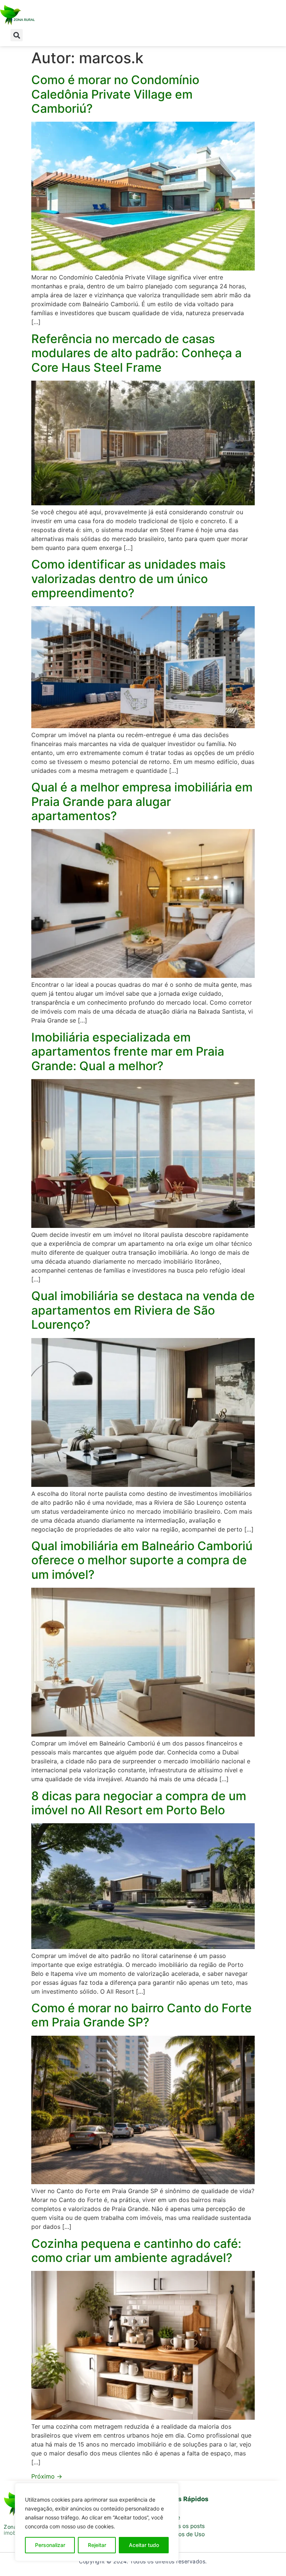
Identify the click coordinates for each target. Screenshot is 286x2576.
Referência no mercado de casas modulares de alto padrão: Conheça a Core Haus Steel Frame (136, 353)
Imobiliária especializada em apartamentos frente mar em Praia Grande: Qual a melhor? (128, 1052)
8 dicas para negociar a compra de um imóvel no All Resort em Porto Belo (139, 1803)
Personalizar (50, 2545)
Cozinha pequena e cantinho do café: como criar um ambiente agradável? (136, 2251)
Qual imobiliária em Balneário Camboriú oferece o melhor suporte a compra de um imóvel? (142, 1560)
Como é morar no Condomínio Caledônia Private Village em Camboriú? (115, 94)
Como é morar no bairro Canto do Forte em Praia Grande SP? (142, 2015)
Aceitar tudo (144, 2545)
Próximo (47, 2476)
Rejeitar (97, 2545)
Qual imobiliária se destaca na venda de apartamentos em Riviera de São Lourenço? (143, 1310)
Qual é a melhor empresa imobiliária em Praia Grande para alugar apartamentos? (142, 801)
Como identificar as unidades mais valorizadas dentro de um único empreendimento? (128, 579)
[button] (17, 35)
